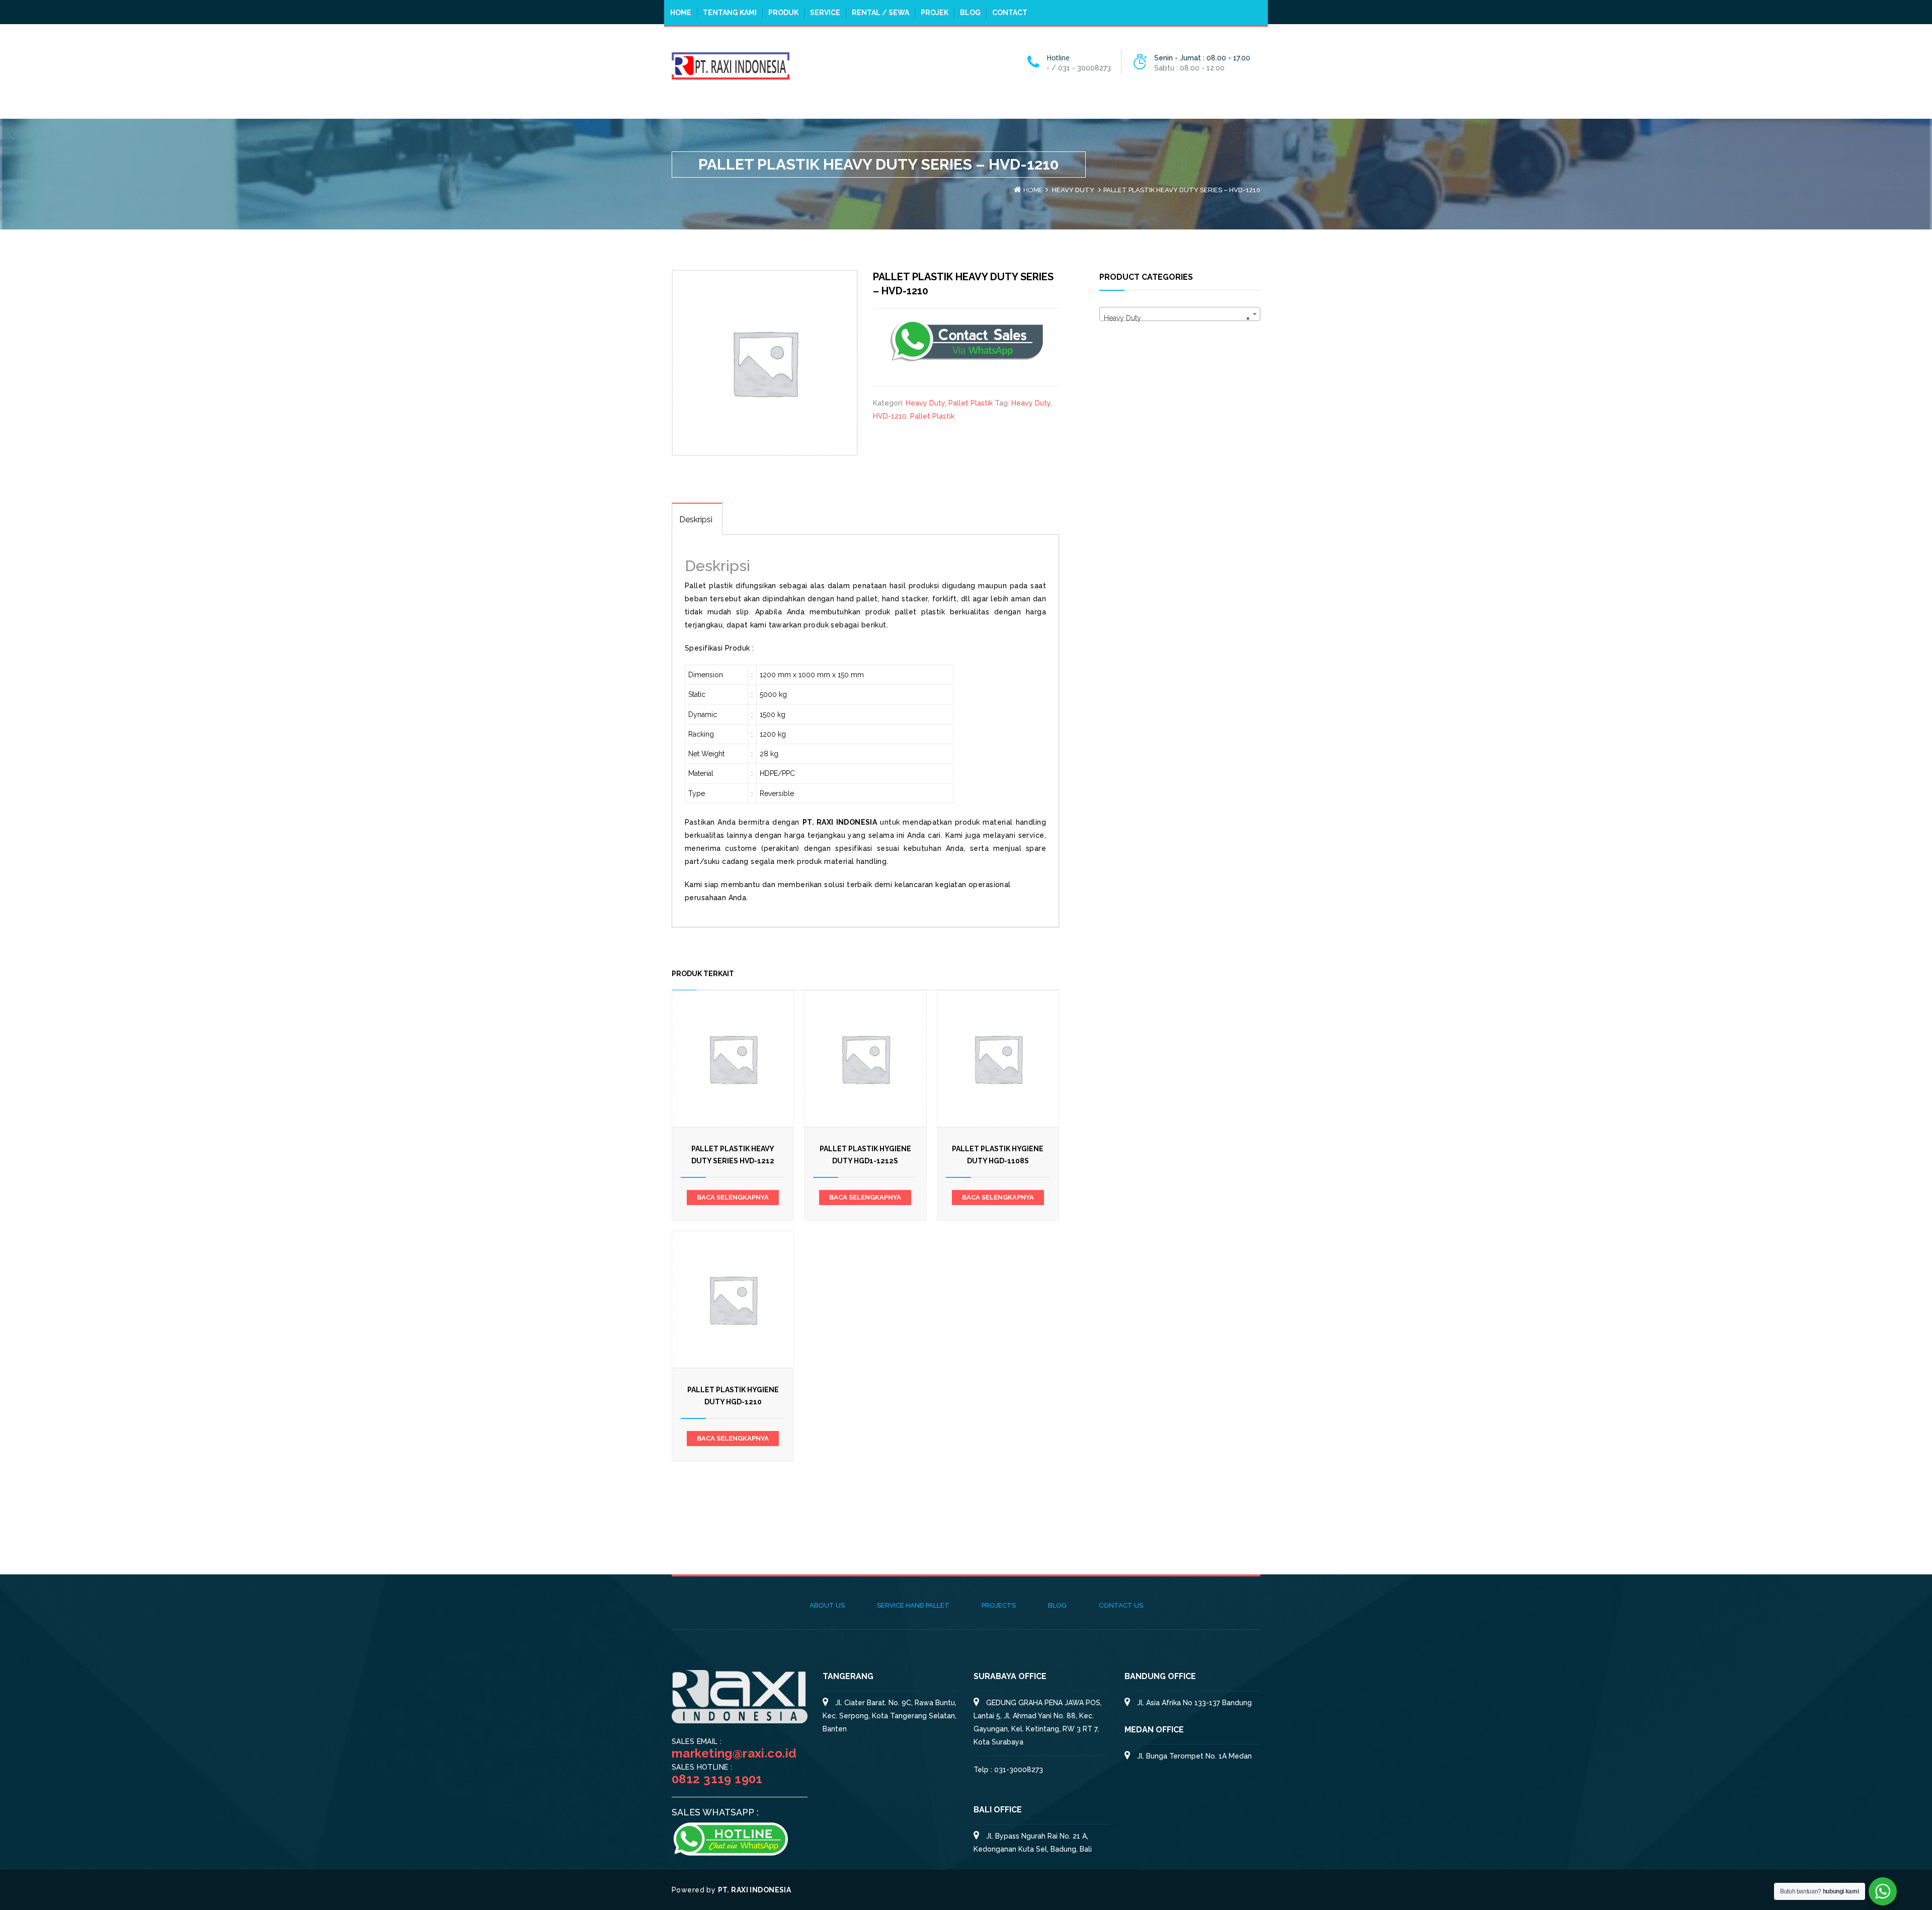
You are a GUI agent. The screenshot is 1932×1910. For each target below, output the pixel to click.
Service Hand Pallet (913, 1605)
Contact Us (1121, 1605)
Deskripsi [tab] (696, 520)
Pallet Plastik (971, 403)
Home (681, 13)
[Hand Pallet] (731, 65)
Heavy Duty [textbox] (1177, 318)
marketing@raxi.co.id (734, 1753)
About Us (827, 1605)
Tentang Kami (730, 13)
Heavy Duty (1073, 190)
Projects (999, 1605)
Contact (1010, 13)
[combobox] (1180, 314)
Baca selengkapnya (733, 1197)
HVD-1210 (890, 416)
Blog (970, 13)
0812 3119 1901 (717, 1779)
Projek (935, 13)
